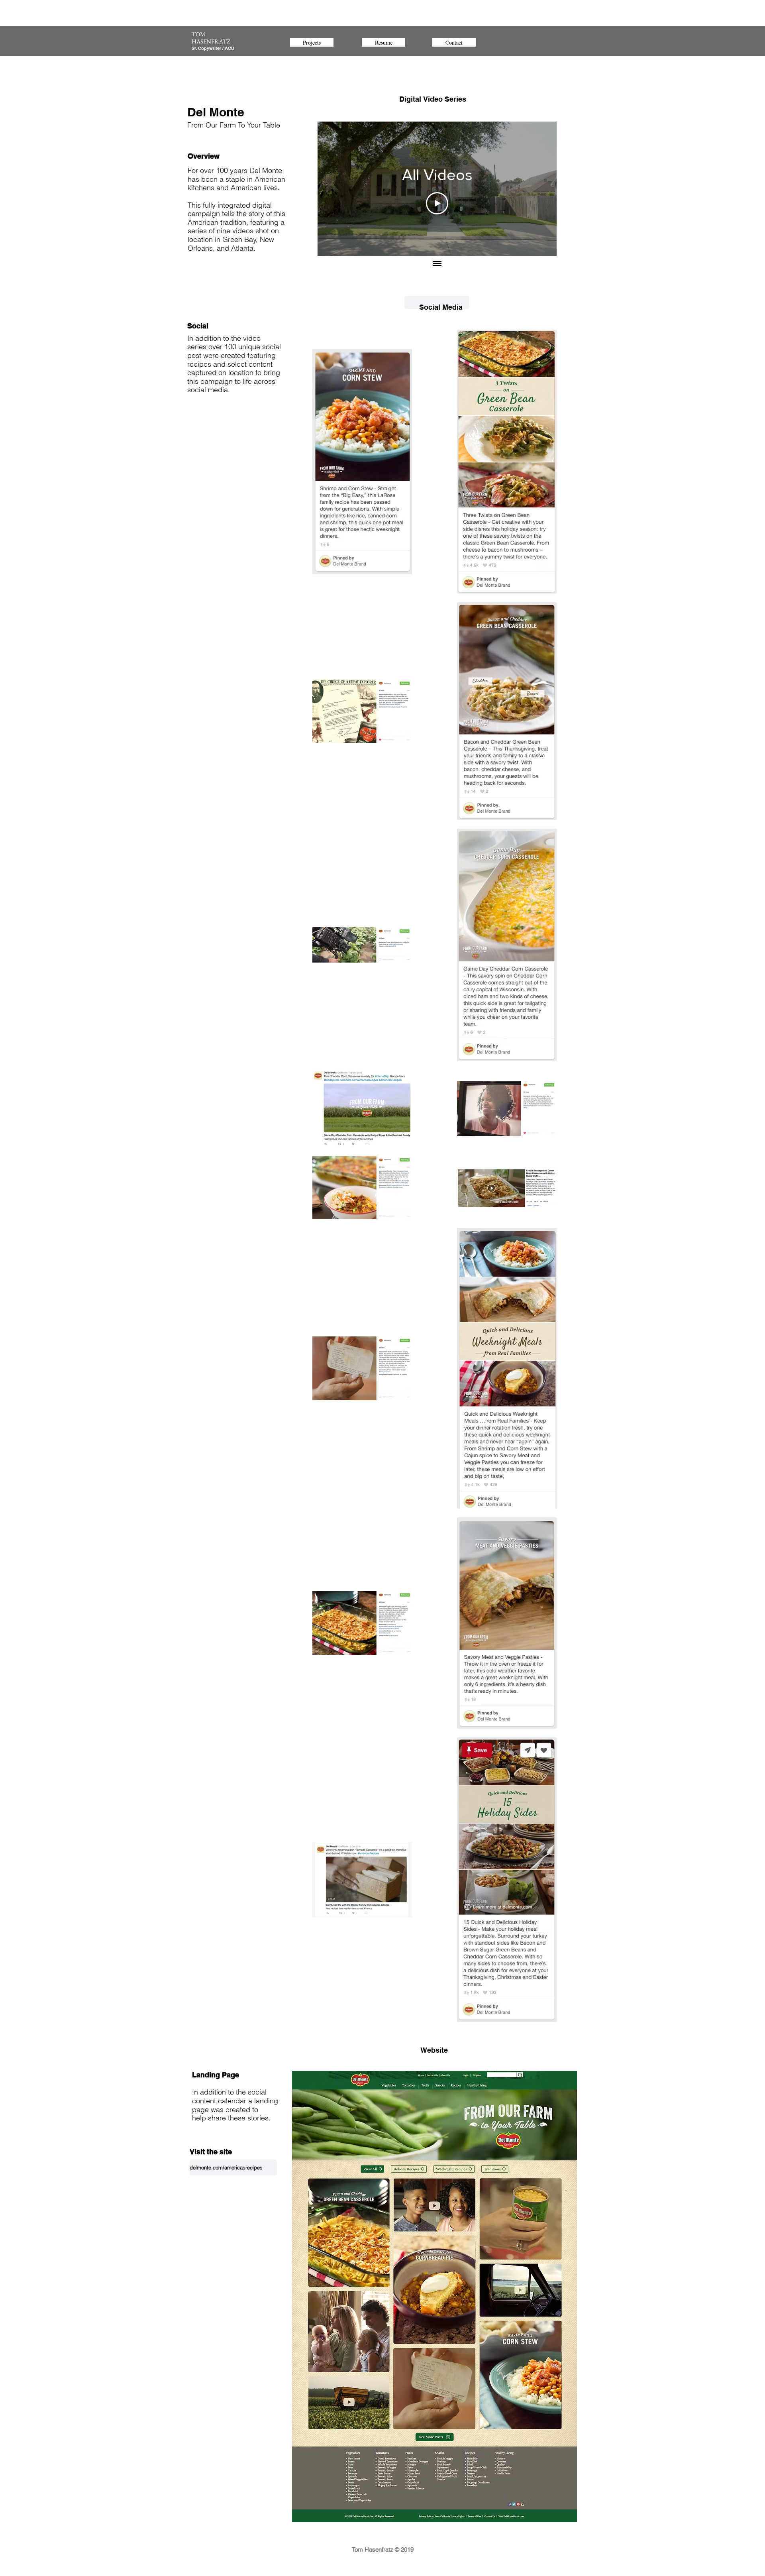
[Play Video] (437, 203)
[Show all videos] (437, 264)
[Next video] (540, 189)
